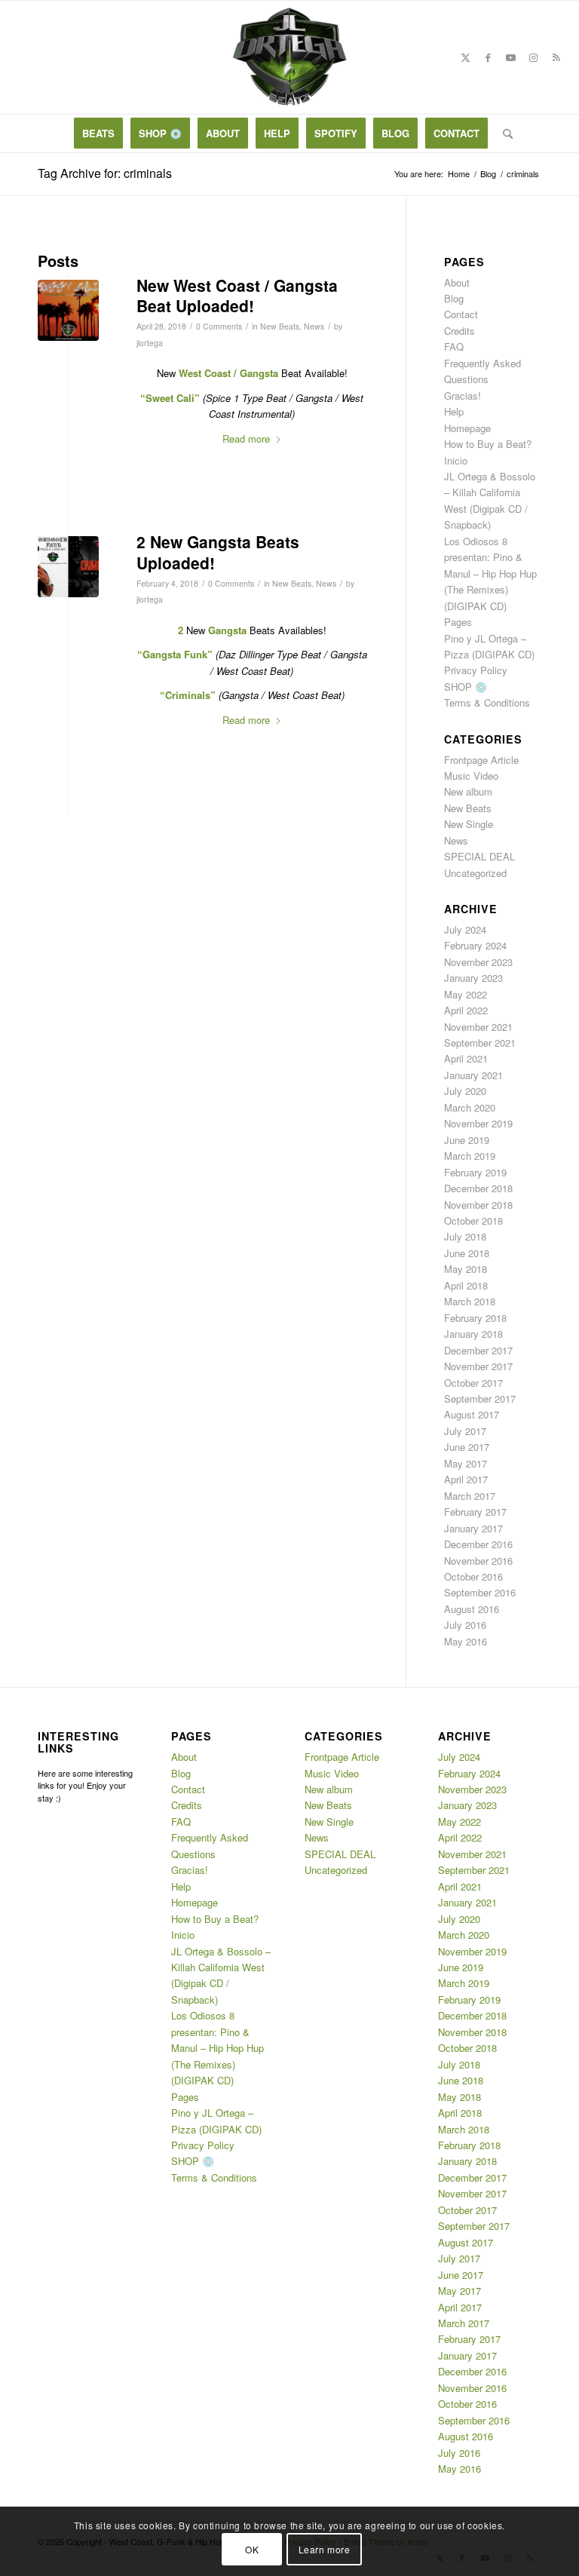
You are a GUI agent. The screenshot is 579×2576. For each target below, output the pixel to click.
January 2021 (473, 1075)
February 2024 (475, 945)
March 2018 (470, 1301)
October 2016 (473, 1576)
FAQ (454, 347)
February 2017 (475, 1512)
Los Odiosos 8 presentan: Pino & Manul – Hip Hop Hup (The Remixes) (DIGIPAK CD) (490, 573)
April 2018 (466, 1285)
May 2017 (466, 1463)
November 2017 (478, 1366)
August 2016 (472, 1609)
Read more (246, 439)
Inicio (456, 460)
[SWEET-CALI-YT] (68, 310)
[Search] (504, 133)
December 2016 (478, 1544)
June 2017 (467, 1447)
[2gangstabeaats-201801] (68, 567)
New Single (469, 824)
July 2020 (465, 1091)
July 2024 (465, 929)
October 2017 (473, 1383)
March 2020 (470, 1107)
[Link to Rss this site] (556, 57)
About (457, 282)
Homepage (467, 428)
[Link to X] (466, 57)
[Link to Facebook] (489, 57)
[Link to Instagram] (534, 57)
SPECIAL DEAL (479, 856)
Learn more (325, 2549)
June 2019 (467, 1140)
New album (468, 791)
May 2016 (466, 1641)
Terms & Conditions (487, 702)
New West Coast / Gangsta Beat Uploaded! (237, 295)
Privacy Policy (476, 670)
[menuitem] (98, 133)
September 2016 (480, 1592)
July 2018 (465, 1236)
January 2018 (473, 1334)
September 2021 (480, 1043)
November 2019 (478, 1123)
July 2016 (465, 1625)
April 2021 (466, 1058)
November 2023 (478, 962)
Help (454, 411)
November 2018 (478, 1205)
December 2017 (478, 1350)
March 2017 (470, 1496)
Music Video (471, 776)
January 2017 (473, 1528)
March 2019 (470, 1156)
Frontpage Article (481, 760)
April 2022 (466, 1010)
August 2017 (472, 1414)
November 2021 (478, 1027)
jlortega (150, 343)
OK (252, 2549)
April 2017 (466, 1479)
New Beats (280, 326)
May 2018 (466, 1269)
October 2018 (473, 1221)
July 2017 (465, 1431)
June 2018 (467, 1253)
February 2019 (475, 1172)
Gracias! (463, 396)
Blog (454, 298)
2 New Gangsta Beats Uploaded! (218, 552)
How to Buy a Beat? (488, 444)
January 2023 (473, 978)
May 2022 (466, 994)
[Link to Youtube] (511, 57)
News (314, 326)
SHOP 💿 (466, 687)
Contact (461, 314)
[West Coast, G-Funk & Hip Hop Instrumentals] (289, 57)
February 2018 (475, 1318)
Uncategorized (475, 873)
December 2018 (478, 1188)
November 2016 (478, 1561)
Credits (460, 331)
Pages (458, 622)
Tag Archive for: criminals (105, 173)
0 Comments (219, 326)
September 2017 (480, 1398)
